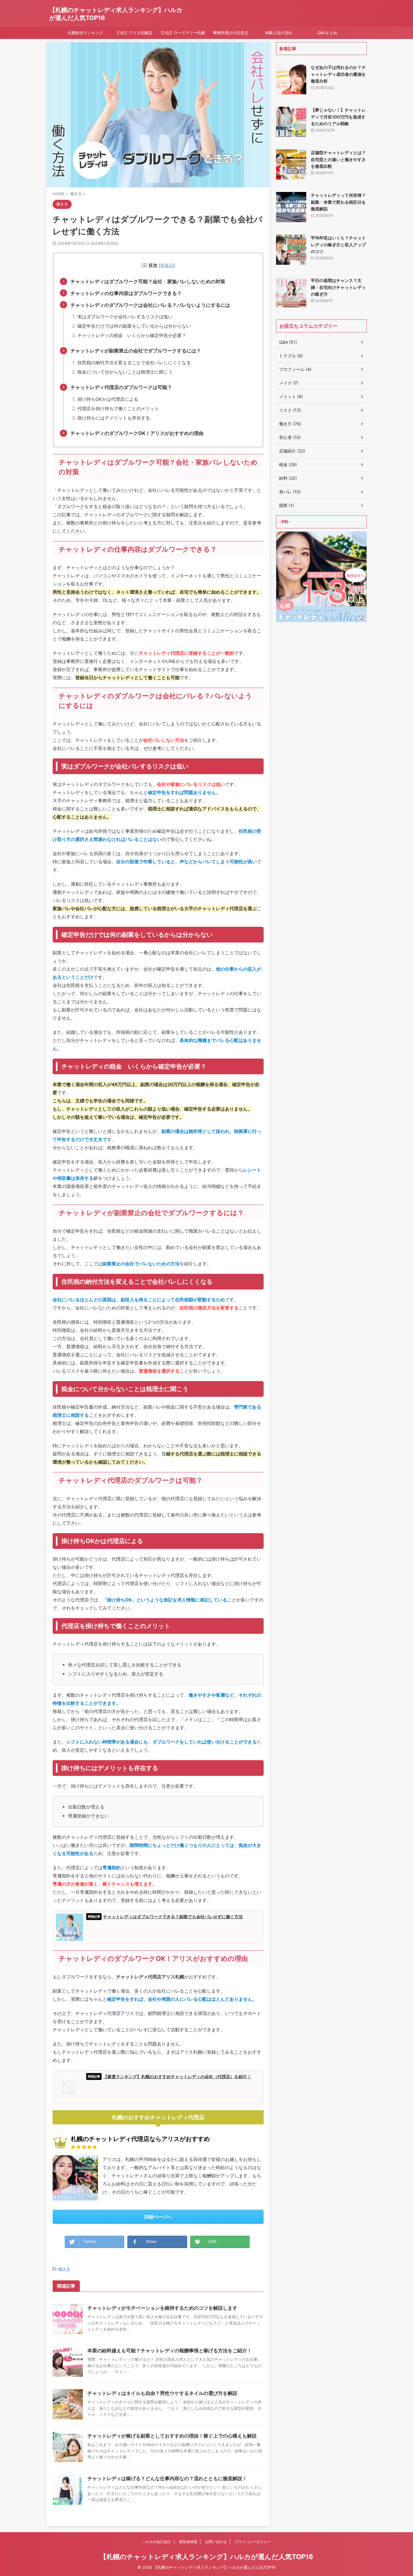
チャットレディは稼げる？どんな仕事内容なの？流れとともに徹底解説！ (167, 2478)
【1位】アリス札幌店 (134, 33)
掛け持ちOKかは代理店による (108, 399)
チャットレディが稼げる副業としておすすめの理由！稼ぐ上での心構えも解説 (172, 2436)
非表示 (167, 265)
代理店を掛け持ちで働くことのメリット (118, 409)
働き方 (64, 2269)
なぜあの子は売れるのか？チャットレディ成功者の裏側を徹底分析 (338, 74)
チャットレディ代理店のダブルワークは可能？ (121, 387)
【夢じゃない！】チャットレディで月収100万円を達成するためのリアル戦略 (338, 117)
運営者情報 (188, 2542)
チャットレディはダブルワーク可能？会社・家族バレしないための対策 (148, 281)
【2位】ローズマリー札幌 (182, 33)
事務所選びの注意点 (231, 33)
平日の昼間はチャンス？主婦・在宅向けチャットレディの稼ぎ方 (338, 287)
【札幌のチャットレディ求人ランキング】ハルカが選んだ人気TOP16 (207, 2557)
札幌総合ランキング (85, 33)
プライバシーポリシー (253, 2542)
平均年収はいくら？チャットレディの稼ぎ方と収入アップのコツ (338, 245)
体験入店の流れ (279, 33)
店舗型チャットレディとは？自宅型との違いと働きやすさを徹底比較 (338, 159)
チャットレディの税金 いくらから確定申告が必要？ (132, 335)
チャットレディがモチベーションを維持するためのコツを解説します (162, 2308)
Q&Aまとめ (327, 33)
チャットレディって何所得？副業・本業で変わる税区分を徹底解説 (338, 202)
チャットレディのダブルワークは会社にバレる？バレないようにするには (150, 305)
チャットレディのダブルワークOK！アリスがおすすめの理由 (137, 433)
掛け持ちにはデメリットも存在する (114, 418)
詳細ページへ (158, 2217)
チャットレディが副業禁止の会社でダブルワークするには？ (136, 351)
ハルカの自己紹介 (157, 2542)
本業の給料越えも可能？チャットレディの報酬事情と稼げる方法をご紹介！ (170, 2351)
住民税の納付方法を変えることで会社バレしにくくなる (134, 363)
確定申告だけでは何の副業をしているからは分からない (134, 326)
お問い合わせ (216, 2542)
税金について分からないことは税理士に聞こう (125, 372)
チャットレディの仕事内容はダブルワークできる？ (126, 293)
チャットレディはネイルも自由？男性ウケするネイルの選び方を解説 (162, 2393)
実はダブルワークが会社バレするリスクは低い (125, 317)
